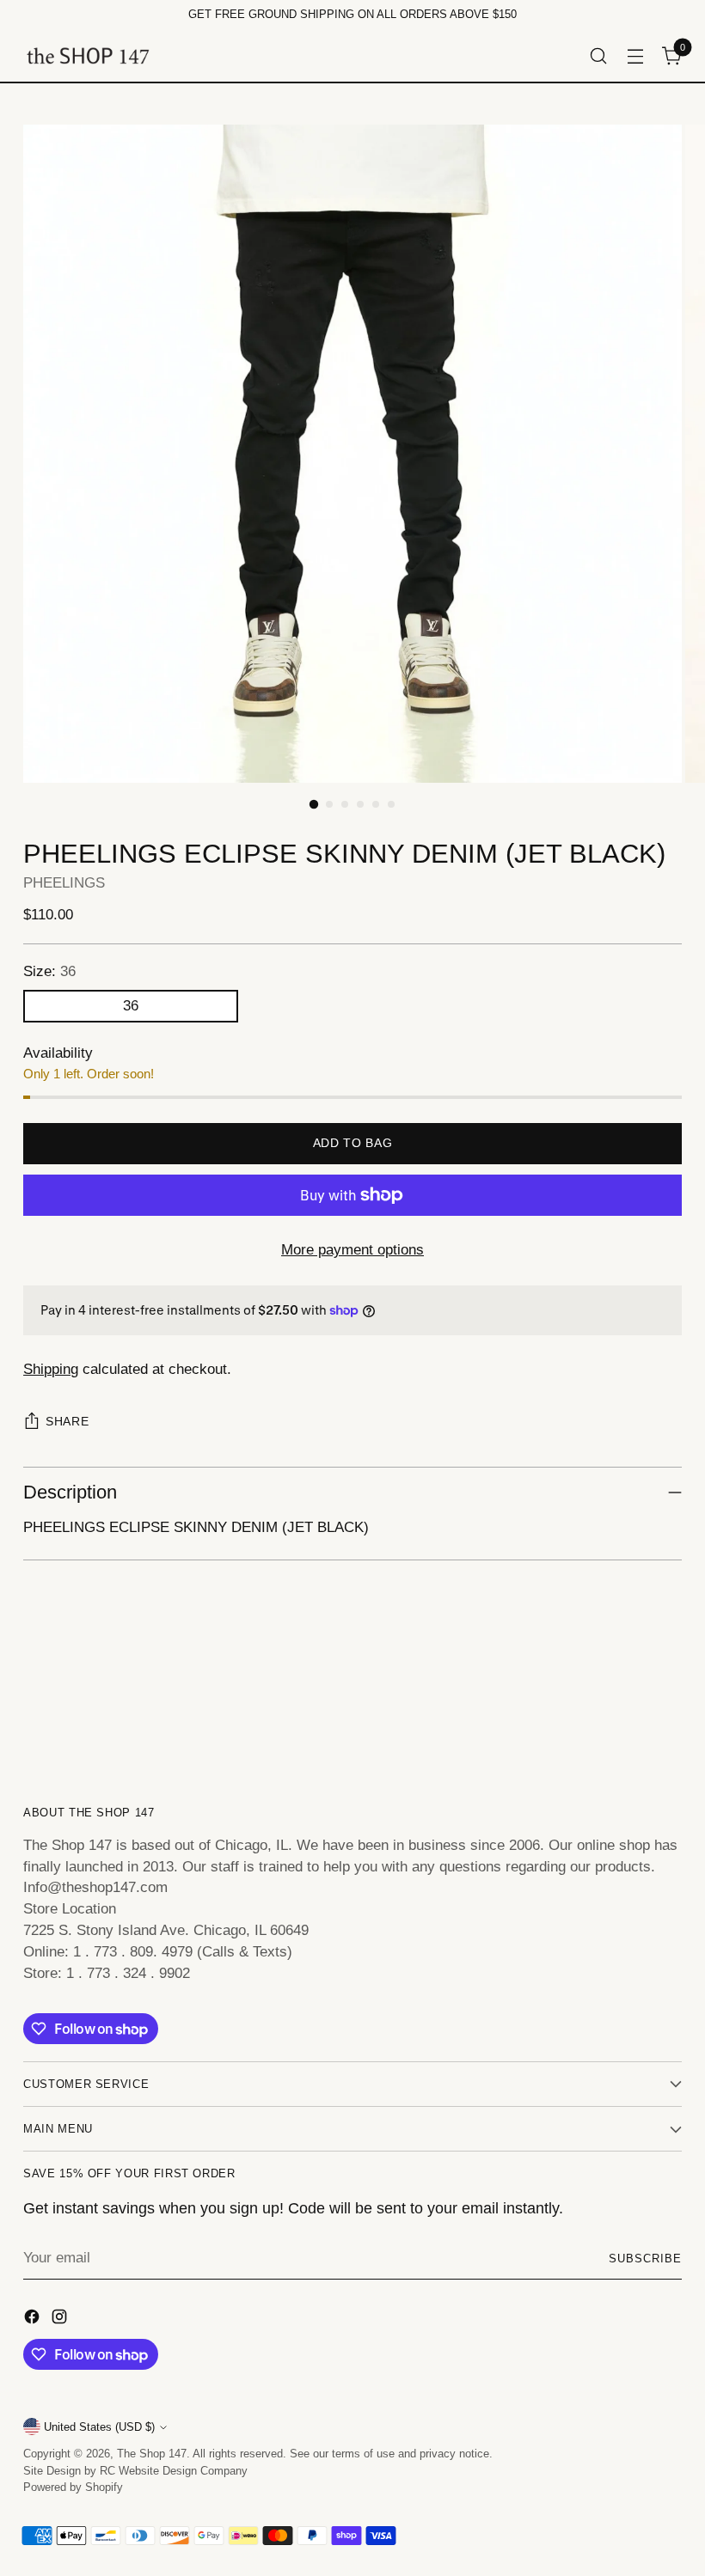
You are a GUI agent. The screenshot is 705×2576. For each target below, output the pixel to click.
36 (131, 1006)
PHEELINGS (64, 883)
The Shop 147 (152, 2454)
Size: (49, 971)
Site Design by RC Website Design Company (135, 2471)
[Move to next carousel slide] (667, 1697)
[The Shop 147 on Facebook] (34, 2320)
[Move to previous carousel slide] (628, 1698)
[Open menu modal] (636, 55)
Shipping (51, 1369)
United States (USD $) (99, 2427)
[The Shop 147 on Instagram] (61, 2320)
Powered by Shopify (73, 2487)
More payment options (352, 1250)
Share (67, 1422)
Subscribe (645, 2259)
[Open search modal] (599, 55)
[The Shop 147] (88, 55)
